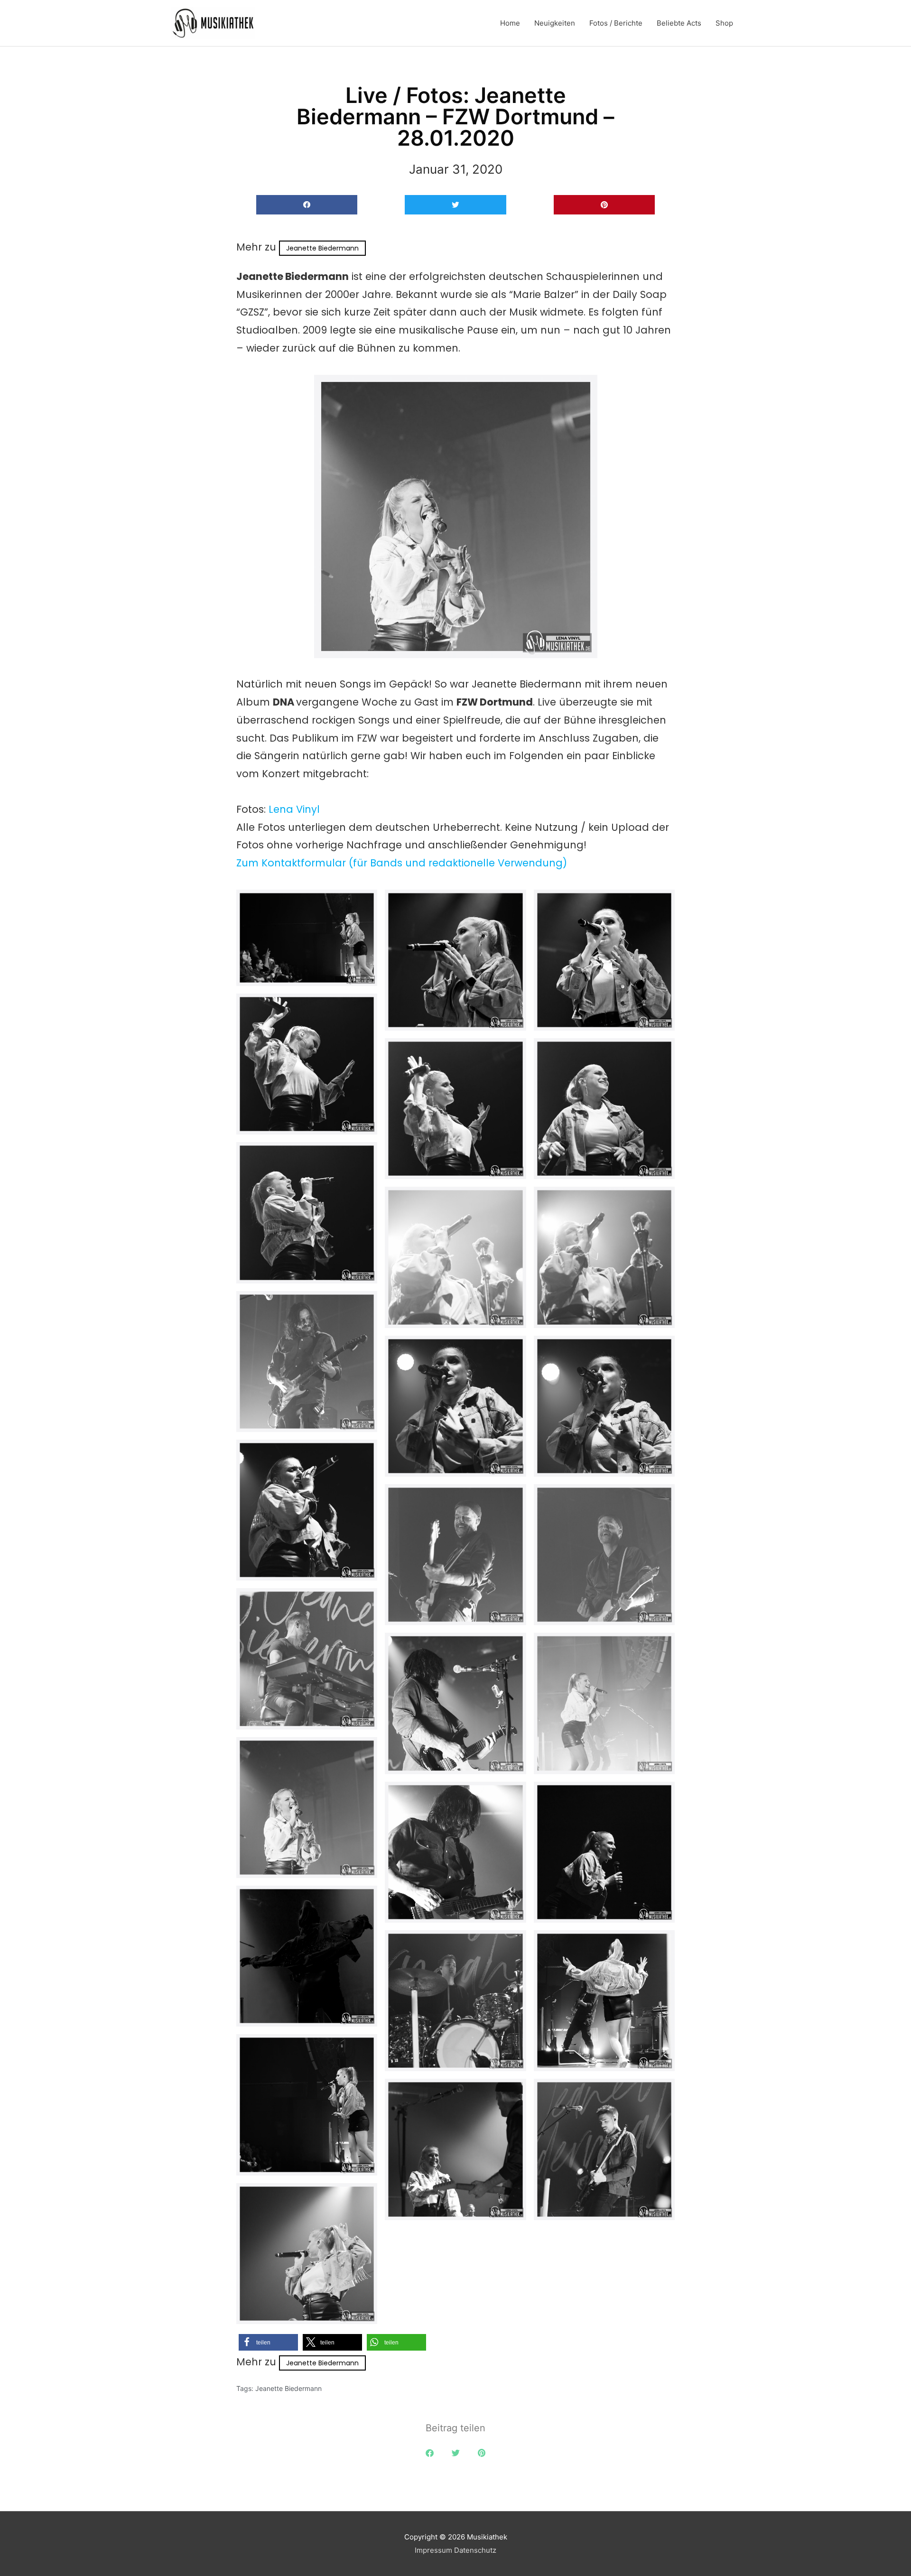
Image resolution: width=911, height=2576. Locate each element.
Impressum (433, 2550)
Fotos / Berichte (616, 23)
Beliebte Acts (679, 23)
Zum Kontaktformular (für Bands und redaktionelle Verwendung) (402, 863)
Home (510, 23)
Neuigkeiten (555, 23)
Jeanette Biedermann (322, 248)
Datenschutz (475, 2550)
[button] (307, 205)
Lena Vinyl (294, 809)
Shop (724, 23)
